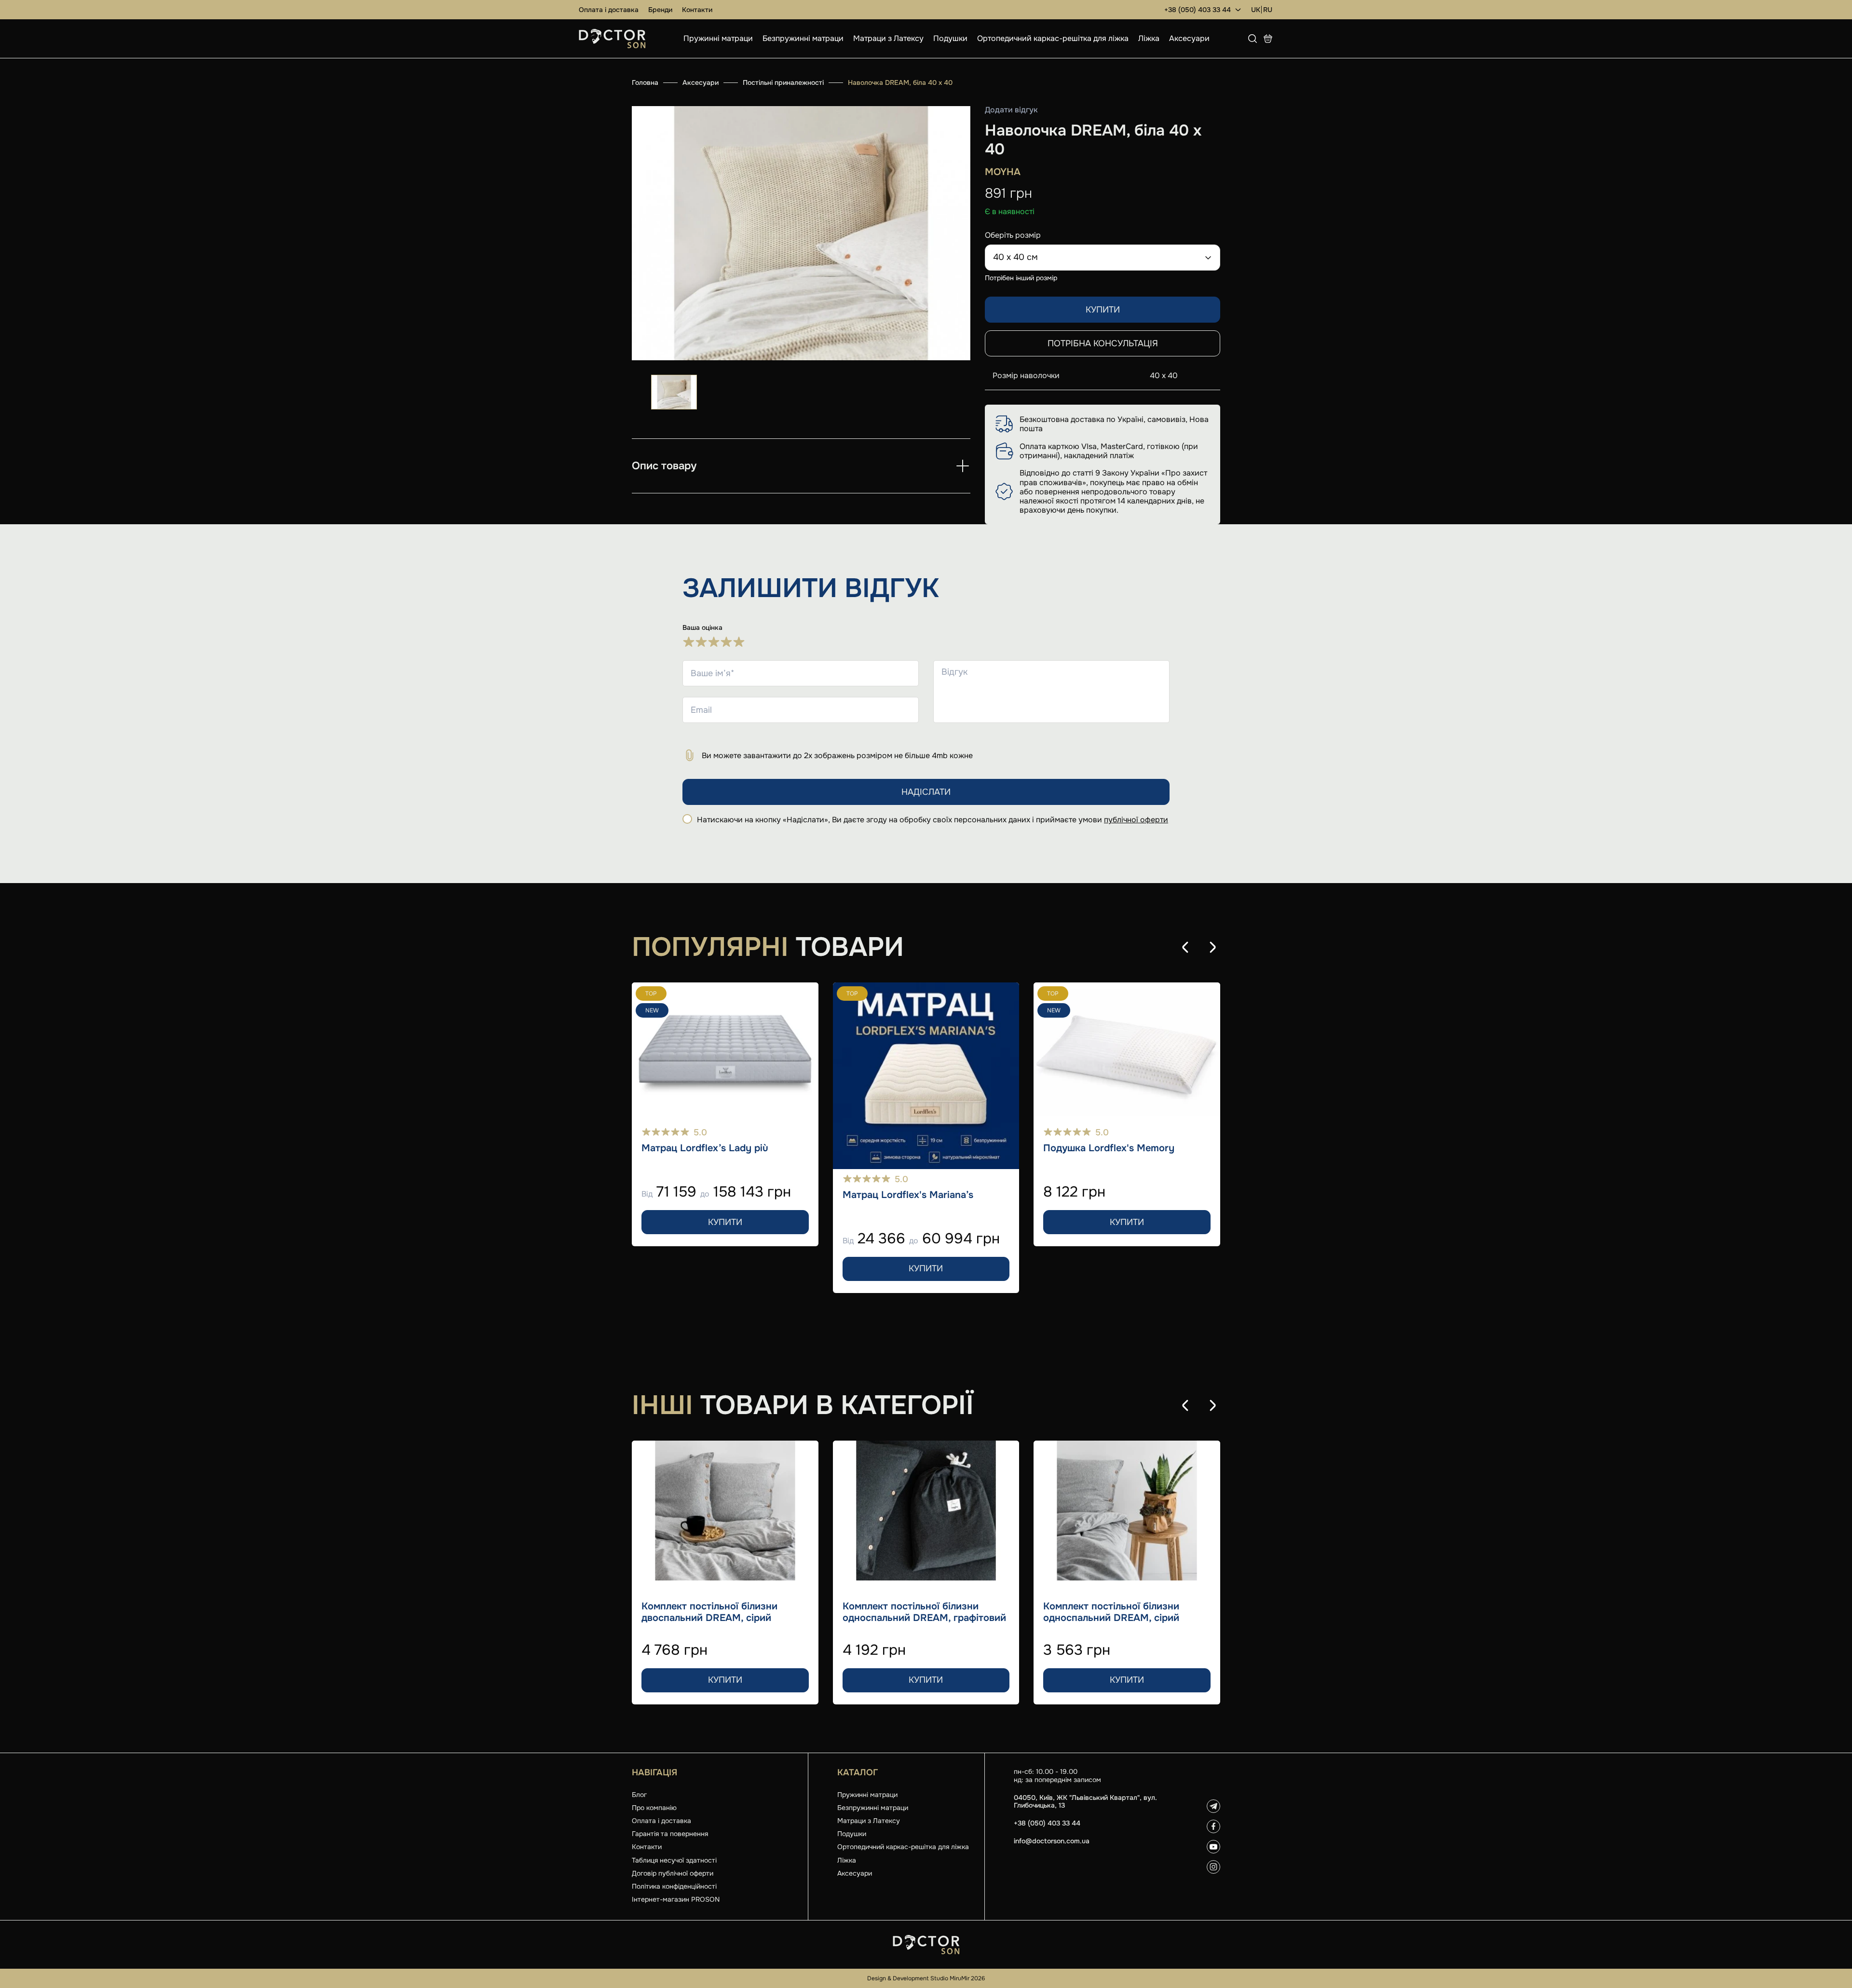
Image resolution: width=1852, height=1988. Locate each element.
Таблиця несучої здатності (674, 1860)
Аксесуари (1189, 38)
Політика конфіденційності (674, 1886)
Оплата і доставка (609, 10)
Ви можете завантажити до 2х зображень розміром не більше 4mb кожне (837, 756)
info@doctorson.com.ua (1052, 1841)
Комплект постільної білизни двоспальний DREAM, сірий (709, 1612)
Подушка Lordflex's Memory (1109, 1148)
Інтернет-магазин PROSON (676, 1899)
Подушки (950, 38)
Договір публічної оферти (673, 1873)
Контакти (697, 10)
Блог (639, 1795)
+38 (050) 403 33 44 (1198, 10)
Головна (645, 82)
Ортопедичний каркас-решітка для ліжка (1053, 38)
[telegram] (1213, 1806)
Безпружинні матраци (803, 38)
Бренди (660, 10)
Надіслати (926, 792)
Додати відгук (1011, 110)
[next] (1212, 947)
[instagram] (1213, 1867)
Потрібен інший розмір (1021, 278)
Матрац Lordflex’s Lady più (705, 1148)
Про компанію (654, 1808)
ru (1268, 10)
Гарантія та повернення (670, 1834)
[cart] (1268, 39)
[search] (1253, 39)
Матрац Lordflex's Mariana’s (908, 1195)
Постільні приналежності (783, 82)
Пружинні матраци (718, 38)
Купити (1103, 310)
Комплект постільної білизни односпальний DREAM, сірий (1111, 1612)
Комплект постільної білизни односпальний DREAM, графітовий (924, 1612)
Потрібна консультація (1103, 343)
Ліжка (1149, 38)
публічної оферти (1136, 820)
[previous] (1185, 947)
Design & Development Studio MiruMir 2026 (926, 1978)
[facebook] (1213, 1826)
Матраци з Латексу (888, 38)
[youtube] (1213, 1847)
